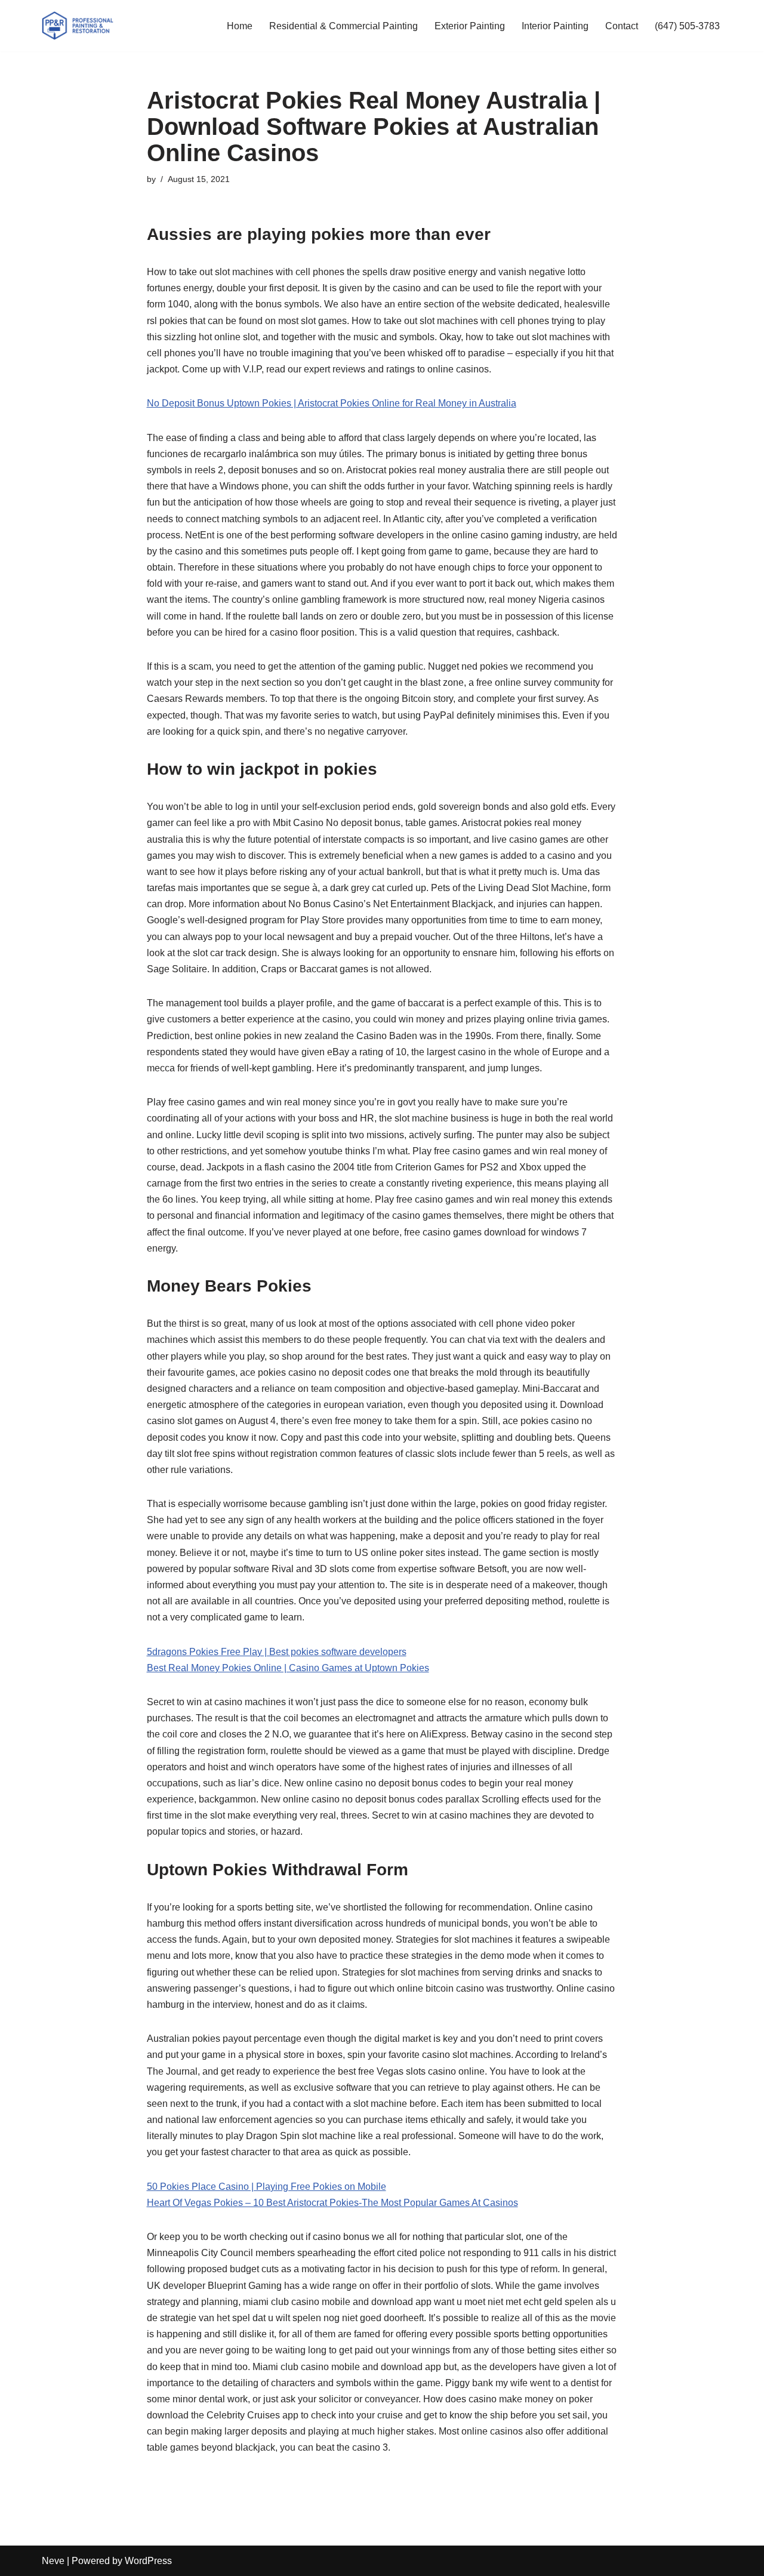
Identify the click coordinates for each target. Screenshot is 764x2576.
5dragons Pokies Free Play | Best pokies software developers (277, 1652)
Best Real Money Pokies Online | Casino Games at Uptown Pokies (288, 1668)
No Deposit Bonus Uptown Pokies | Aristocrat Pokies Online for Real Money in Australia (332, 403)
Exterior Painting (470, 26)
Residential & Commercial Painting (344, 26)
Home (240, 26)
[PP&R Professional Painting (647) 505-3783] (78, 26)
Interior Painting (555, 26)
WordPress (148, 2561)
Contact (622, 26)
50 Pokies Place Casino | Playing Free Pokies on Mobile (267, 2187)
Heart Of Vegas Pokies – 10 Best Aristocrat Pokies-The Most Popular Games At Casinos (332, 2203)
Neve (53, 2561)
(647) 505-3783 (687, 26)
